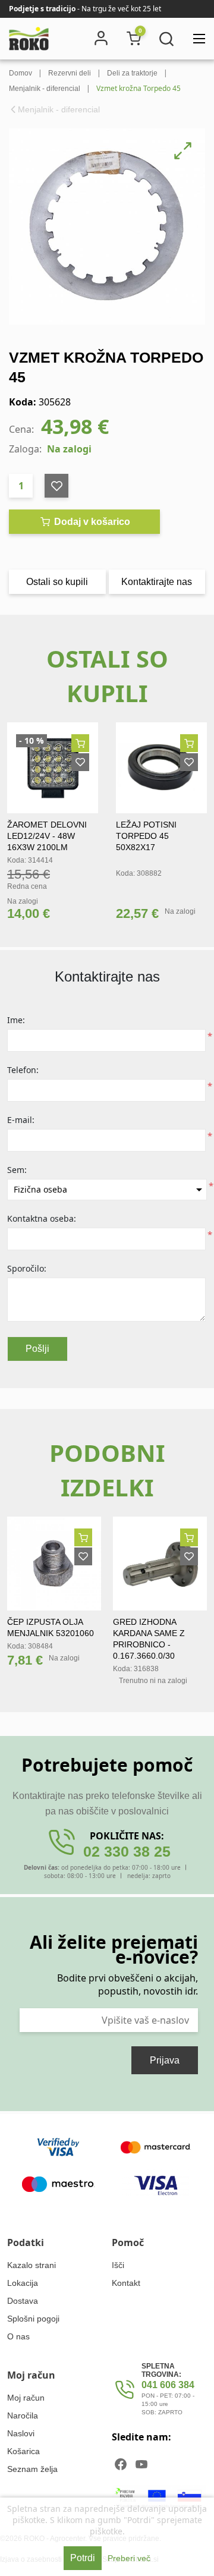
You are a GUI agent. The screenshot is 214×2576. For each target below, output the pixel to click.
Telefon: (23, 1070)
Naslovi (21, 2433)
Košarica (23, 2451)
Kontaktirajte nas (157, 582)
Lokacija (23, 2283)
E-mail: (21, 1120)
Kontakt (126, 2283)
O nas (18, 2336)
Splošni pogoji (33, 2319)
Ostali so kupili (57, 582)
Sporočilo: (27, 1268)
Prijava (165, 2060)
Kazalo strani (32, 2265)
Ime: (16, 1020)
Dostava (23, 2301)
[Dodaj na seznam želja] (80, 762)
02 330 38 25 (127, 1851)
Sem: (17, 1170)
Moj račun (26, 2398)
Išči (118, 2265)
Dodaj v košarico (91, 522)
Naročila (23, 2415)
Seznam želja (32, 2469)
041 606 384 (168, 2385)
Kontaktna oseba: (42, 1218)
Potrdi (83, 2558)
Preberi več (129, 2558)
